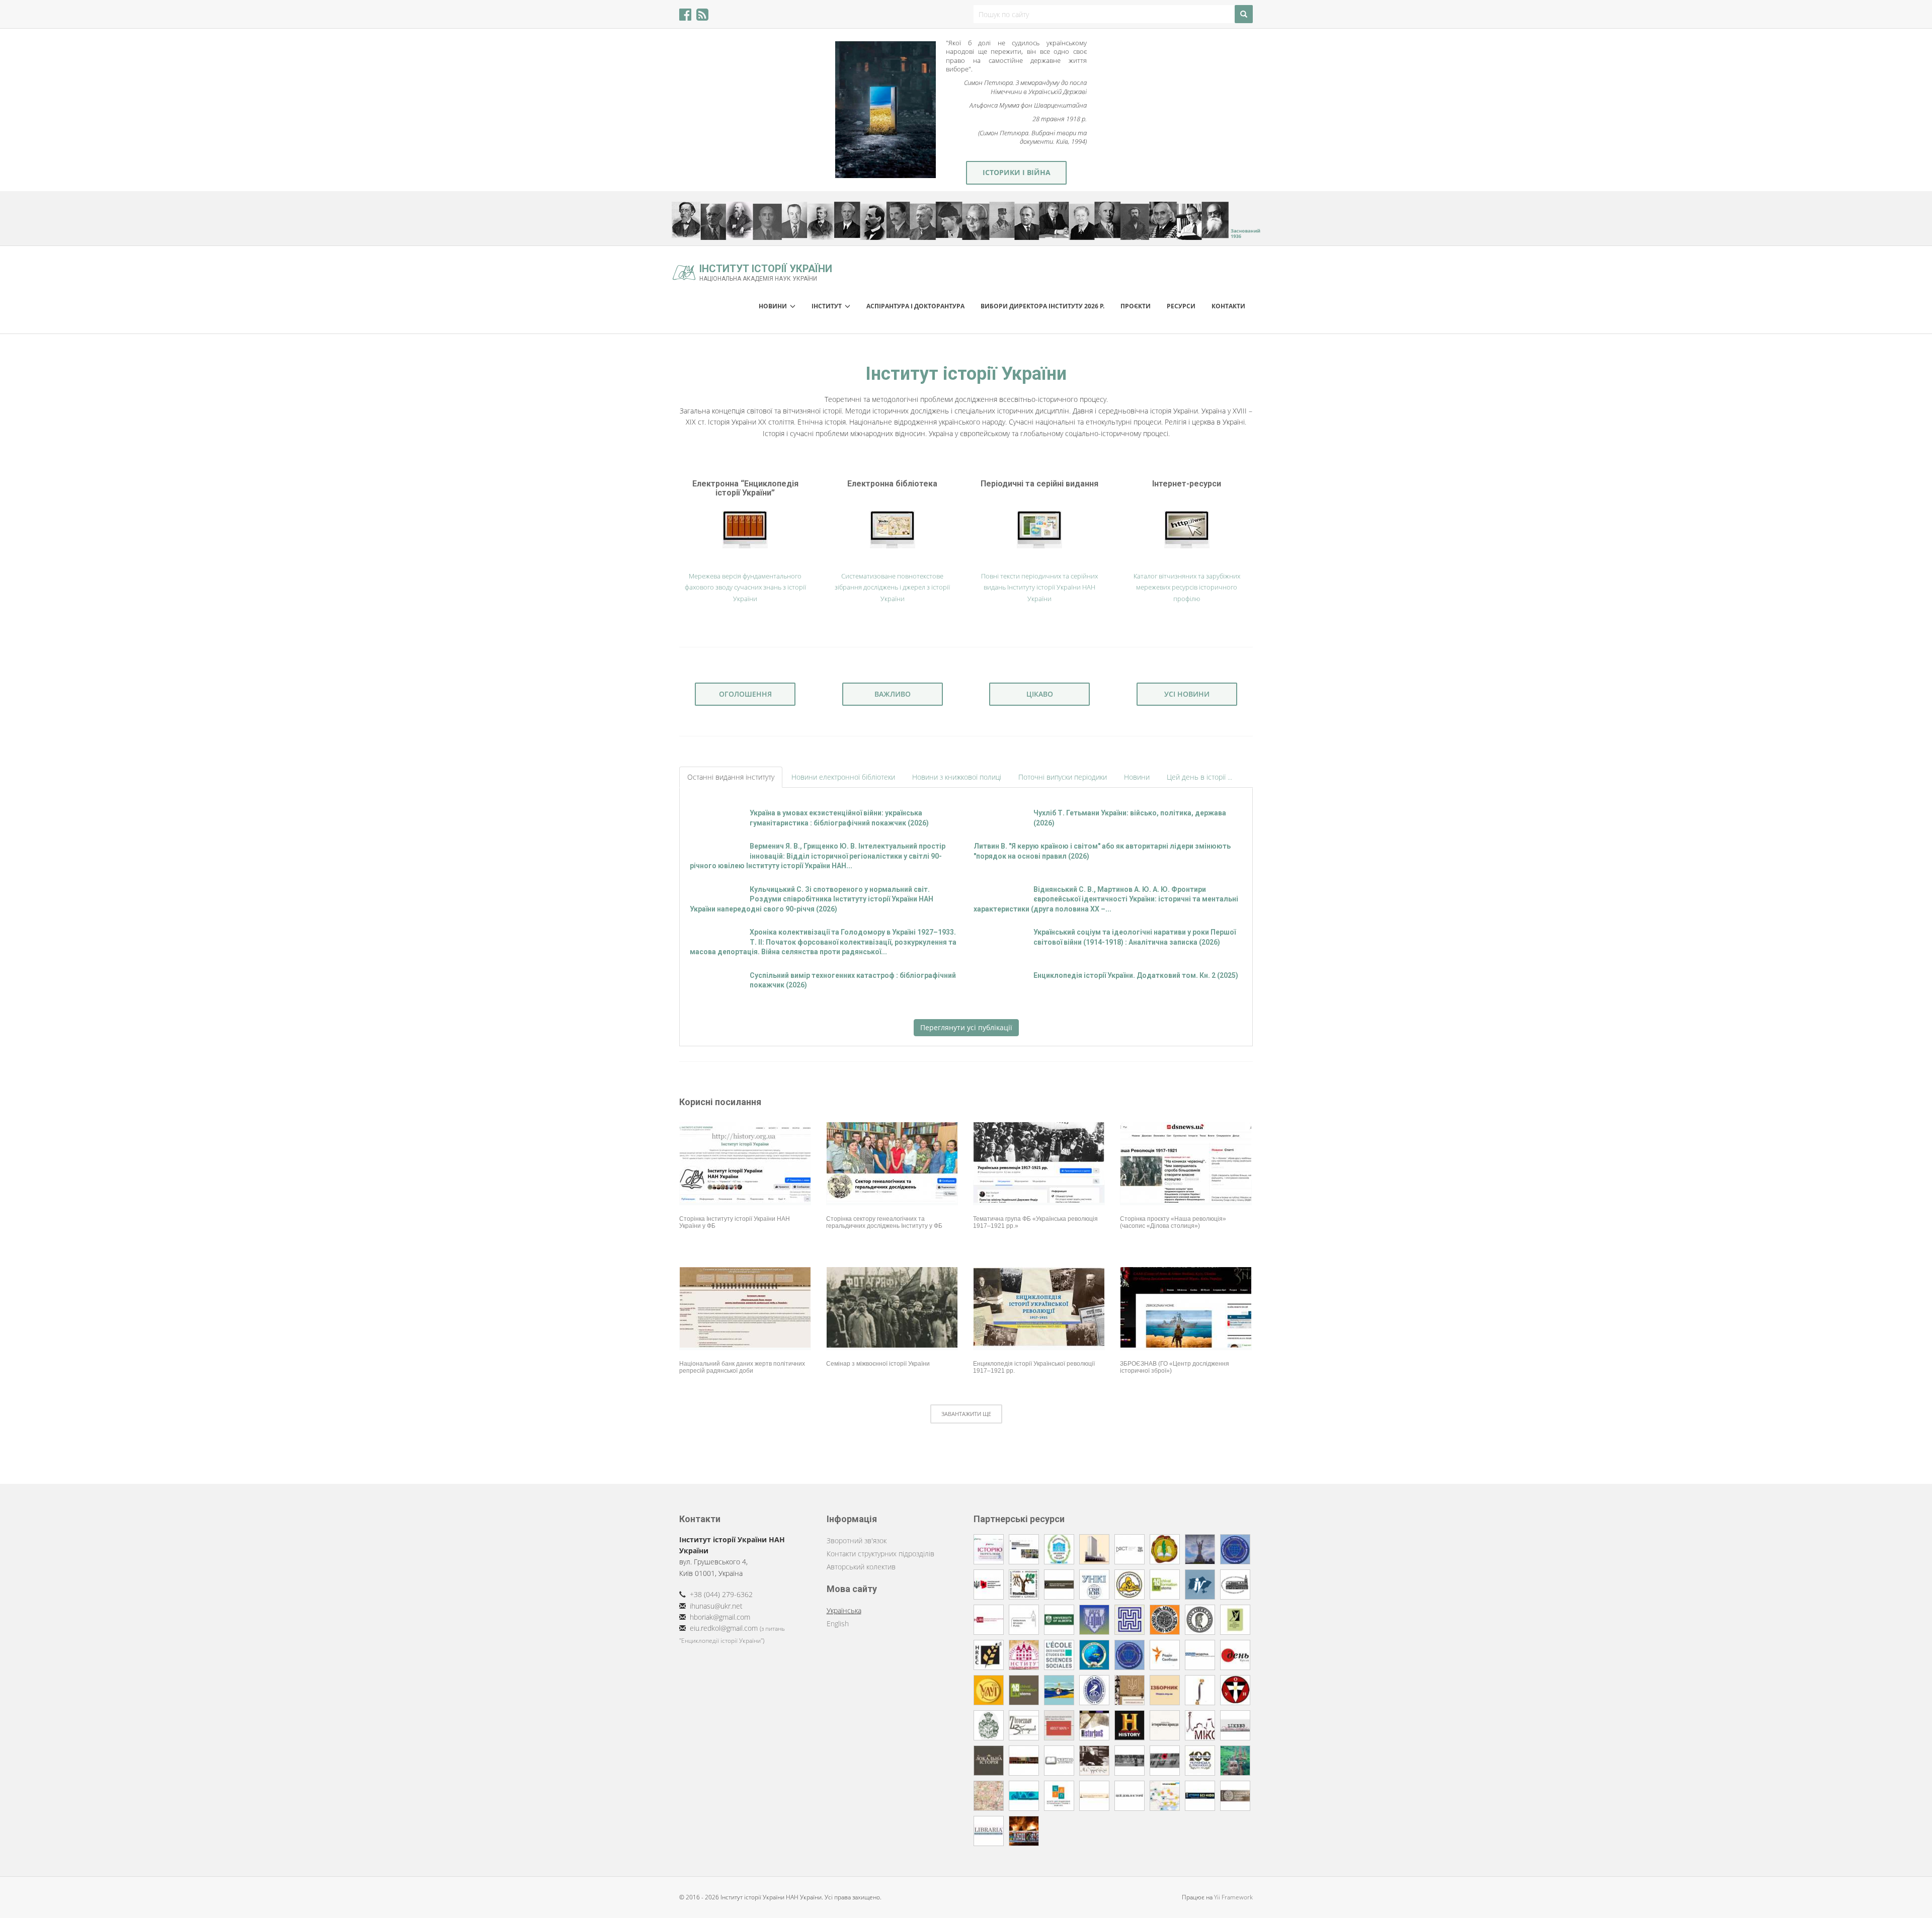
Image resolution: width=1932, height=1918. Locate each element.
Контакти (1228, 306)
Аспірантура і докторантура (915, 306)
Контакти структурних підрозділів (880, 1554)
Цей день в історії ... (1199, 777)
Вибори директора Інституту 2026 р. (1042, 306)
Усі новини (1187, 694)
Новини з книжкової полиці (957, 777)
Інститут (828, 306)
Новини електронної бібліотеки (843, 777)
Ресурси (1181, 306)
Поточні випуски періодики (1063, 777)
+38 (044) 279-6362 (721, 1594)
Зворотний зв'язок (857, 1540)
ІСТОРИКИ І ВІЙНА (1017, 172)
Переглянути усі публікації (966, 1027)
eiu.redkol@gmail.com (724, 1628)
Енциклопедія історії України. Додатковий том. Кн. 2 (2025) (1136, 975)
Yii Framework (1233, 1897)
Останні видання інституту (731, 777)
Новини (774, 306)
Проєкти (1136, 306)
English (838, 1623)
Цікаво (1040, 694)
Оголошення (745, 694)
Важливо (893, 694)
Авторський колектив (861, 1567)
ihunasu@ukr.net (716, 1606)
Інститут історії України (766, 272)
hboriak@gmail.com (720, 1617)
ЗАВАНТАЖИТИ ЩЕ (966, 1414)
